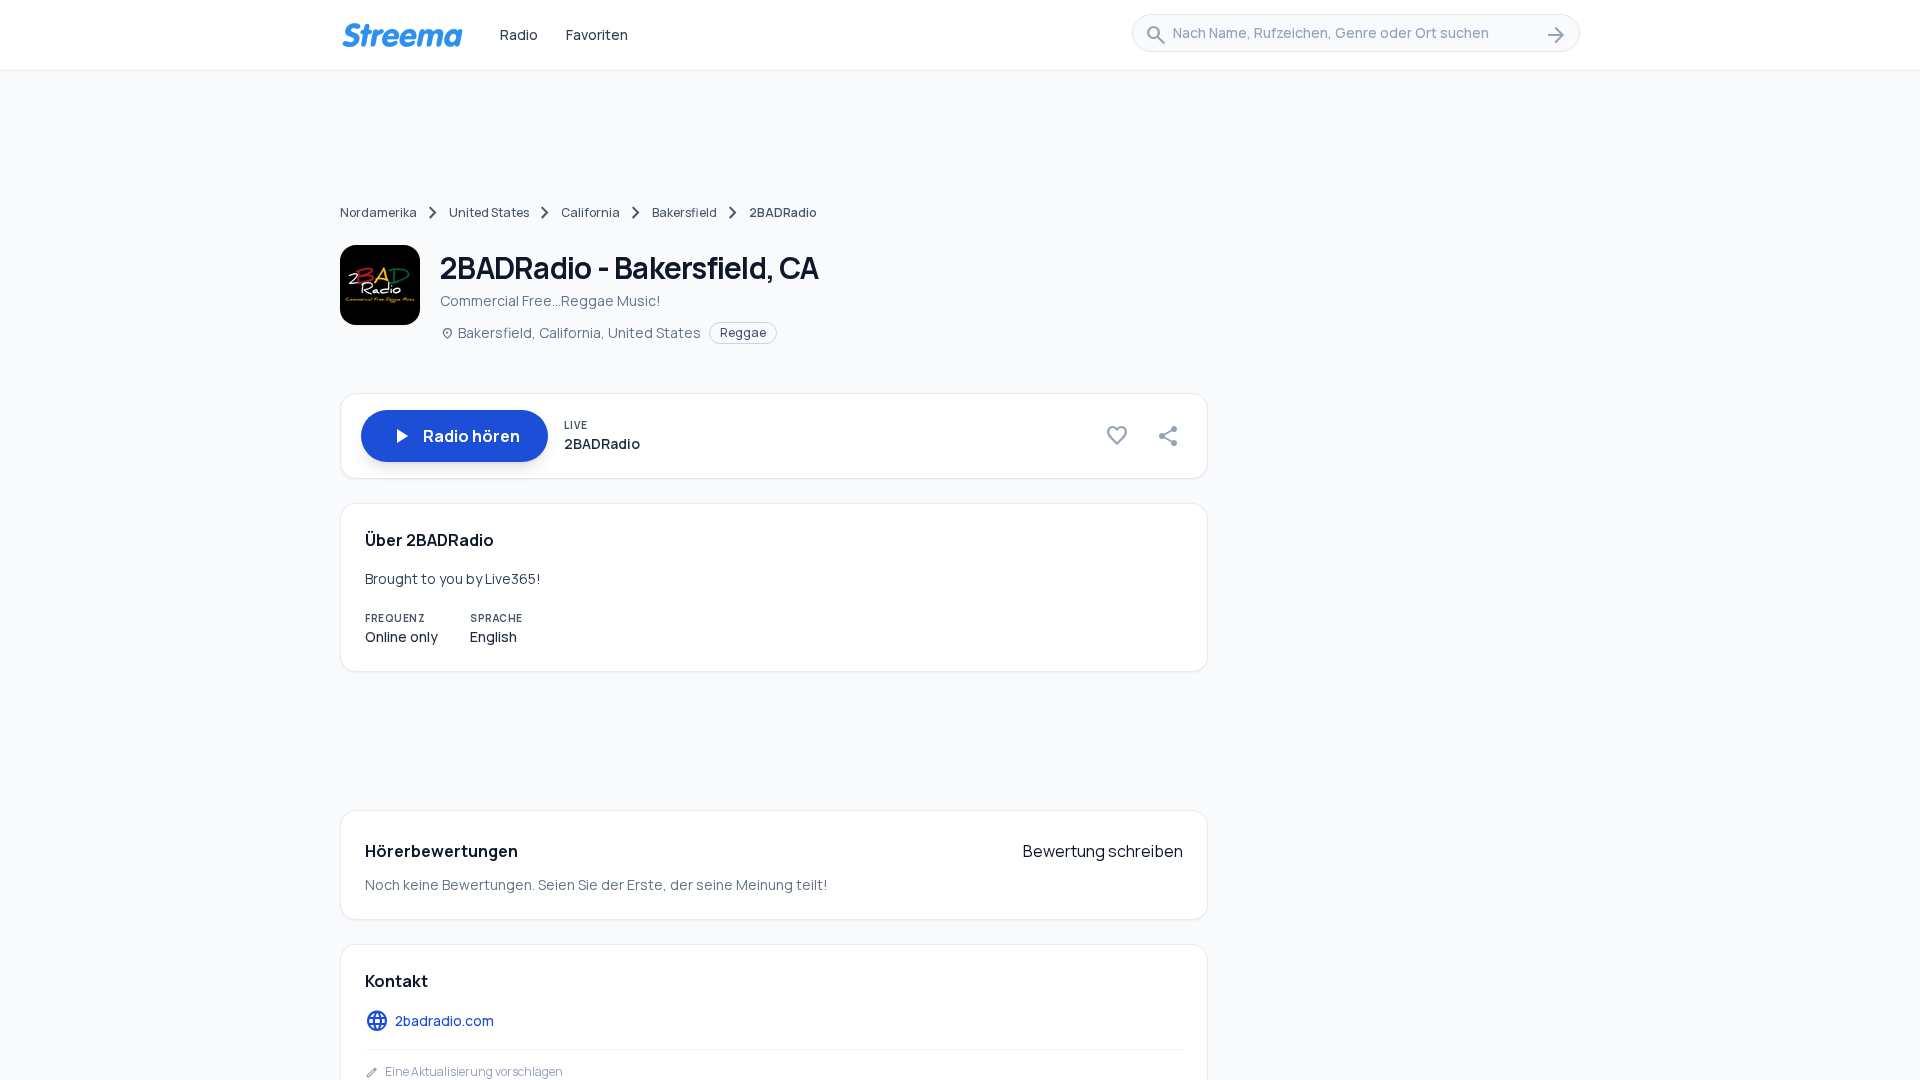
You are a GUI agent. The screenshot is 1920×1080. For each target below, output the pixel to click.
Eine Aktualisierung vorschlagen (464, 1072)
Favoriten (597, 34)
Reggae (743, 332)
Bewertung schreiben (1103, 851)
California (590, 212)
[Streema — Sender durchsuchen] (402, 35)
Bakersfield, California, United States (570, 332)
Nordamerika (378, 212)
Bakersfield (684, 212)
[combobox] (1356, 35)
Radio (519, 34)
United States (489, 212)
